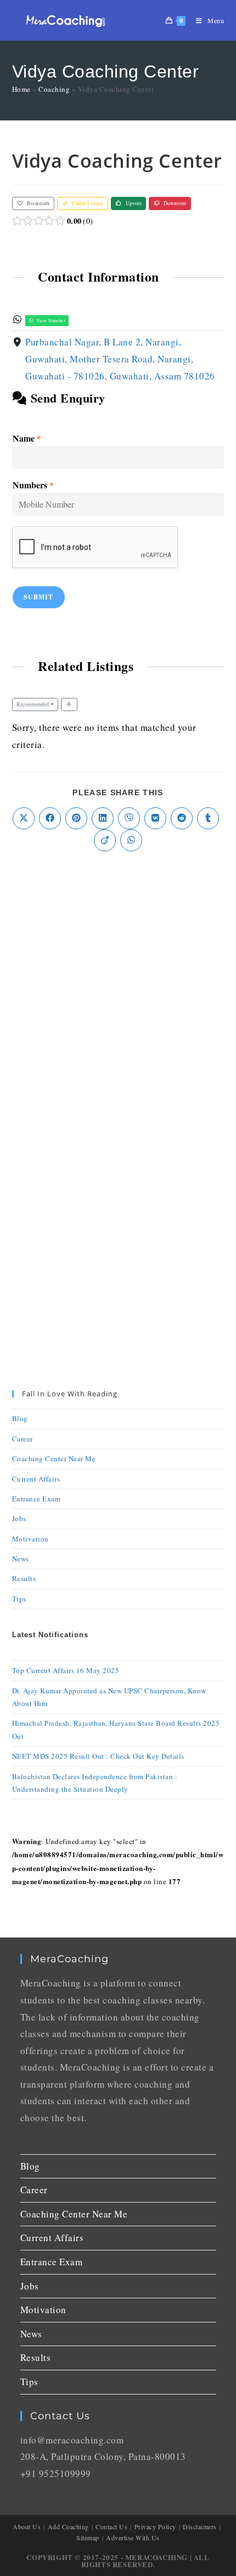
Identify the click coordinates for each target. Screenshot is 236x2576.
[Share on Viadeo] (105, 840)
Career (23, 1439)
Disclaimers (200, 2527)
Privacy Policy (155, 2527)
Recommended (33, 704)
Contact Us (111, 2527)
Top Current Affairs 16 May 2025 (66, 1670)
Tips (19, 1599)
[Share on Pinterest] (76, 818)
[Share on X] (24, 818)
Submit (39, 597)
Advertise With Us (133, 2538)
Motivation (30, 1539)
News (21, 1559)
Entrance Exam (36, 1499)
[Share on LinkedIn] (103, 818)
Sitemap (88, 2538)
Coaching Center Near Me (54, 1458)
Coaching (54, 89)
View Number (50, 320)
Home (21, 89)
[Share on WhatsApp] (131, 840)
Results (24, 1578)
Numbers (33, 485)
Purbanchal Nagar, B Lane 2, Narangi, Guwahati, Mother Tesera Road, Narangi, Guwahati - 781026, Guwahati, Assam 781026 (120, 359)
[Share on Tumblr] (208, 818)
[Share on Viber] (129, 818)
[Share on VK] (155, 818)
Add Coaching (68, 2527)
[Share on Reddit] (182, 818)
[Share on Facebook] (50, 818)
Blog (20, 1418)
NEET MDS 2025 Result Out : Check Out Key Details (98, 1756)
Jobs (19, 1518)
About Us (27, 2527)
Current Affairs (36, 1479)
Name (27, 439)
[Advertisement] (118, 992)
